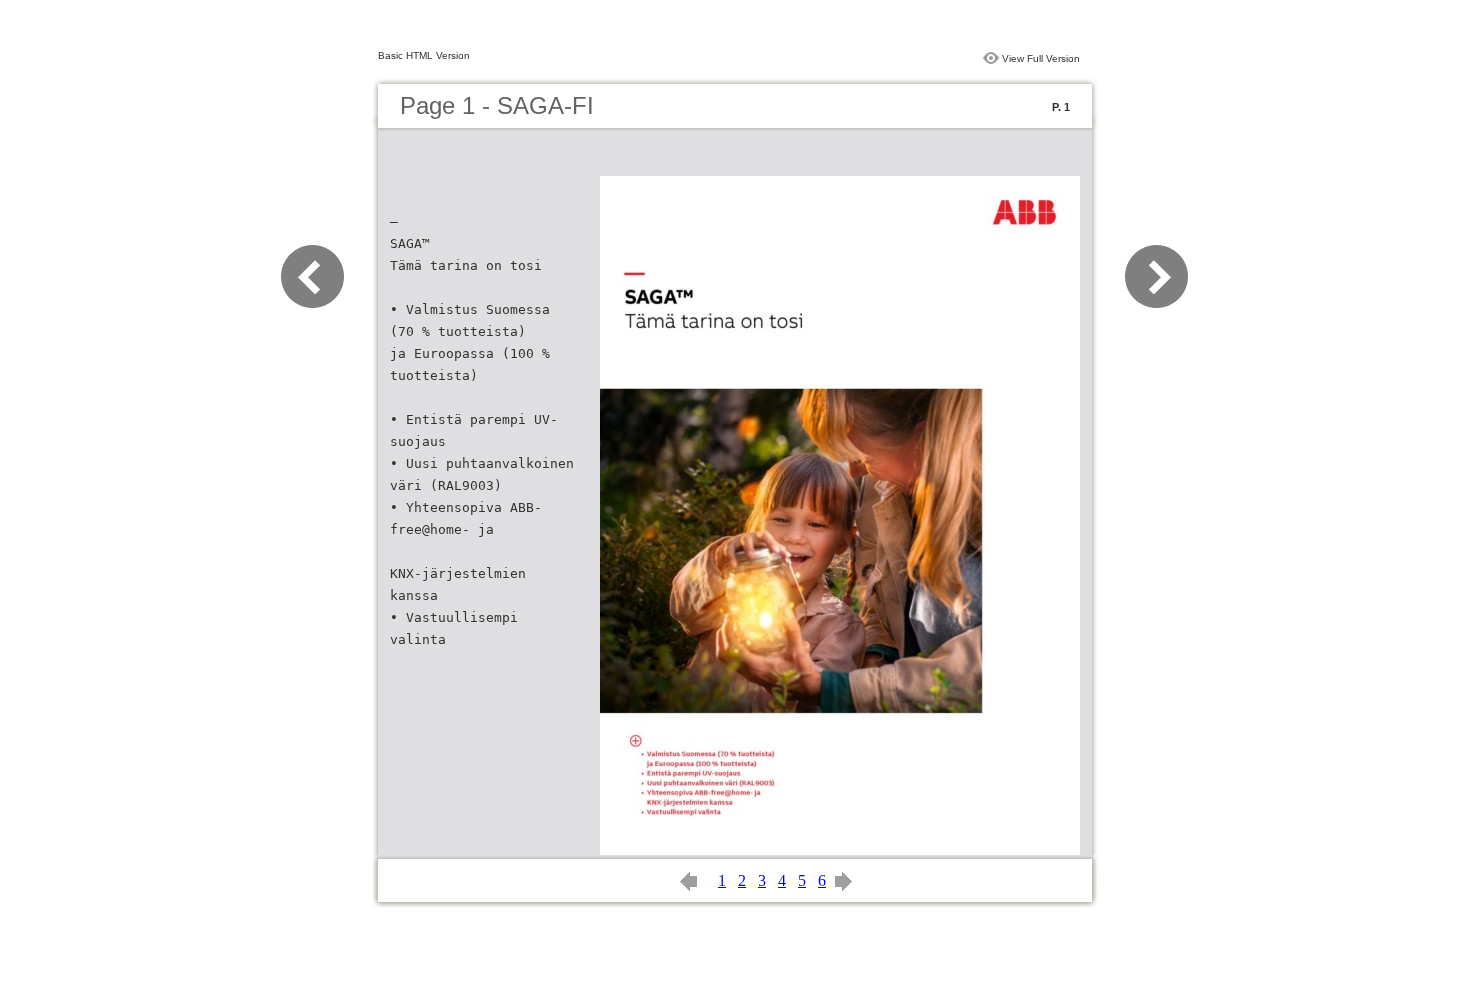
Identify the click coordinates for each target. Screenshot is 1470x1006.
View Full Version (1041, 58)
